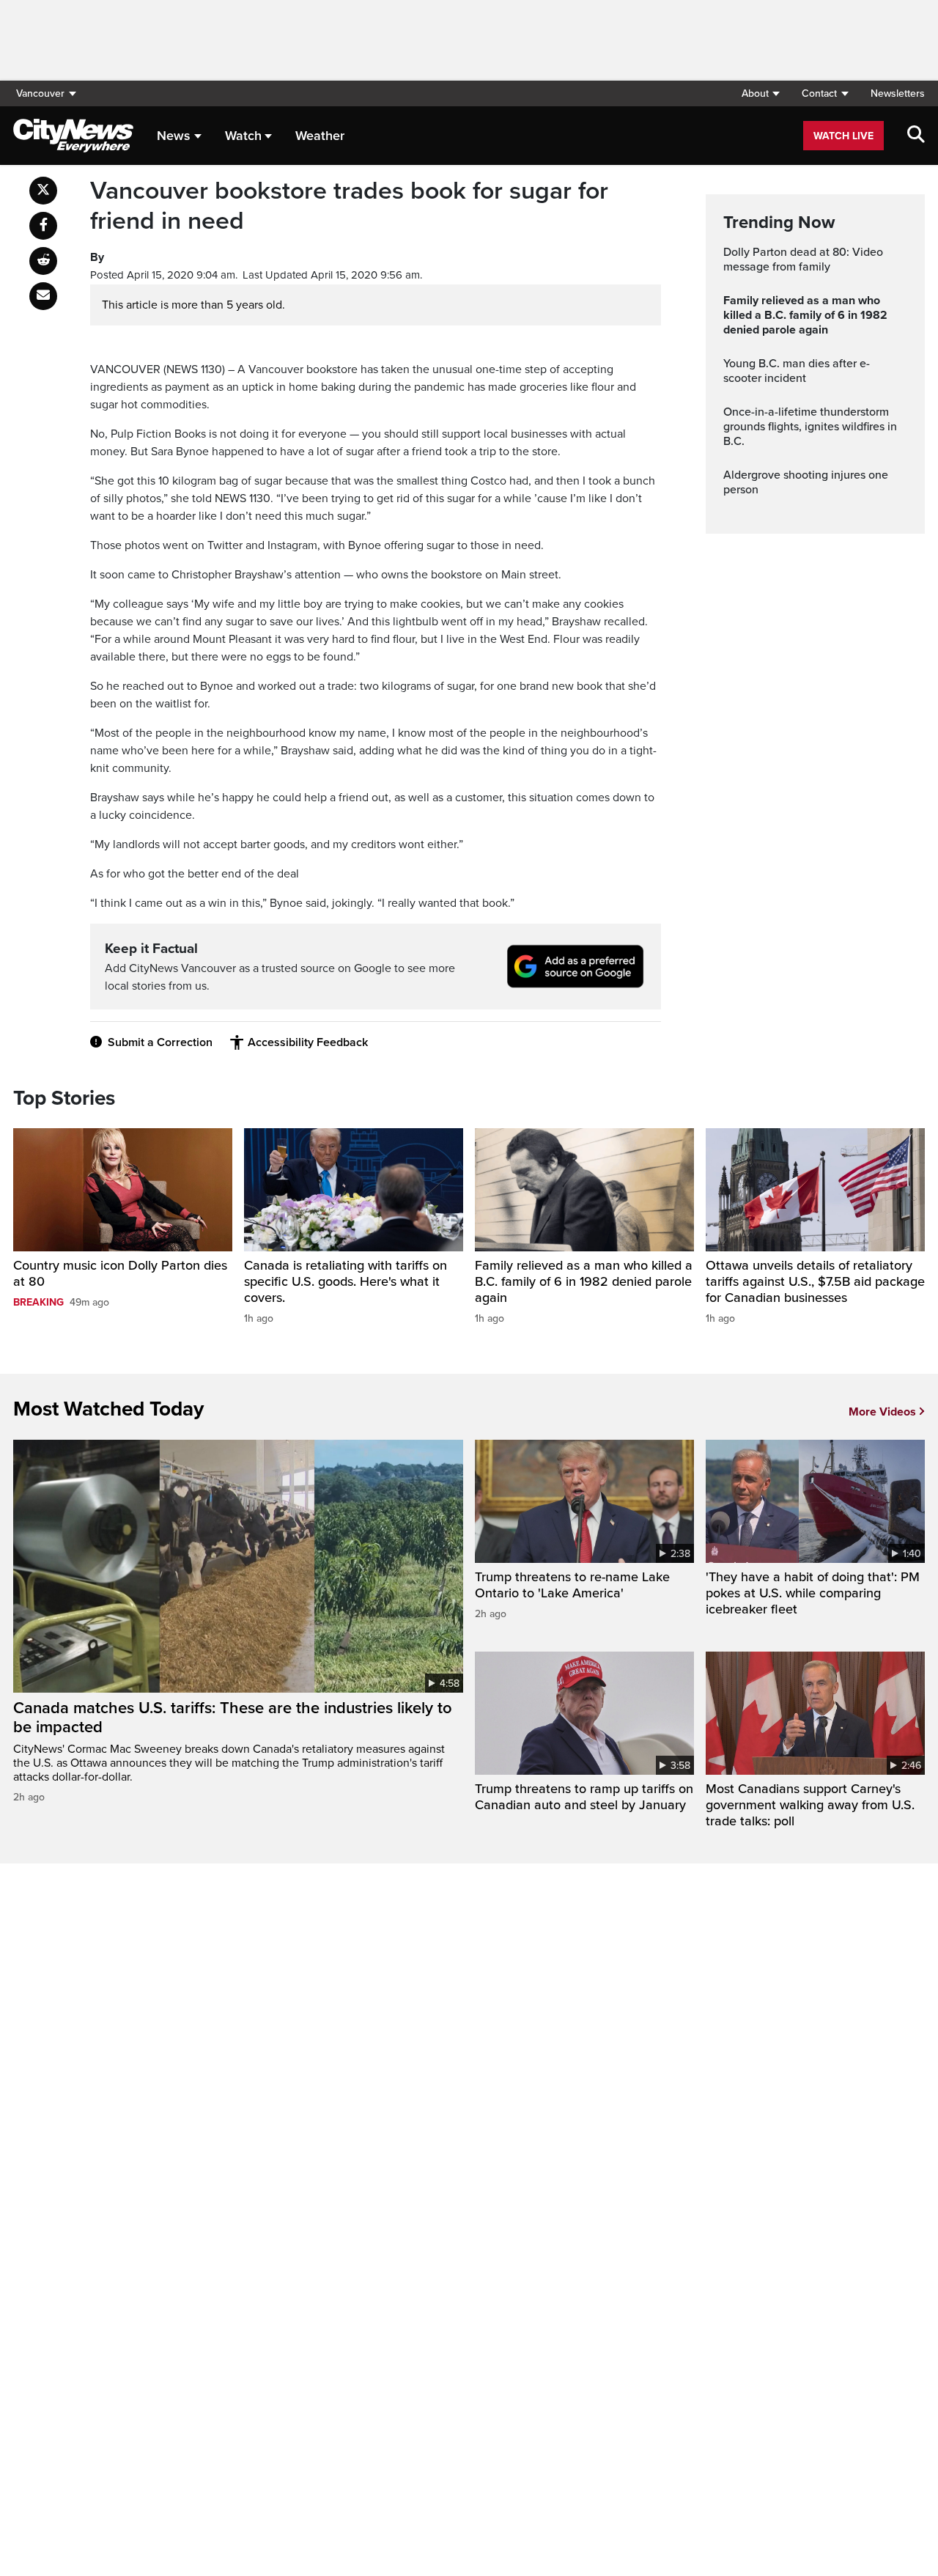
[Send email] (43, 296)
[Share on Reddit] (43, 261)
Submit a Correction (160, 1042)
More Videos (882, 1412)
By (97, 257)
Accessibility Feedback (308, 1042)
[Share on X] (43, 191)
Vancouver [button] (40, 93)
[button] (760, 93)
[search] (916, 136)
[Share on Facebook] (43, 226)
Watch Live (843, 136)
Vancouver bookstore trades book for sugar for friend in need (349, 206)
